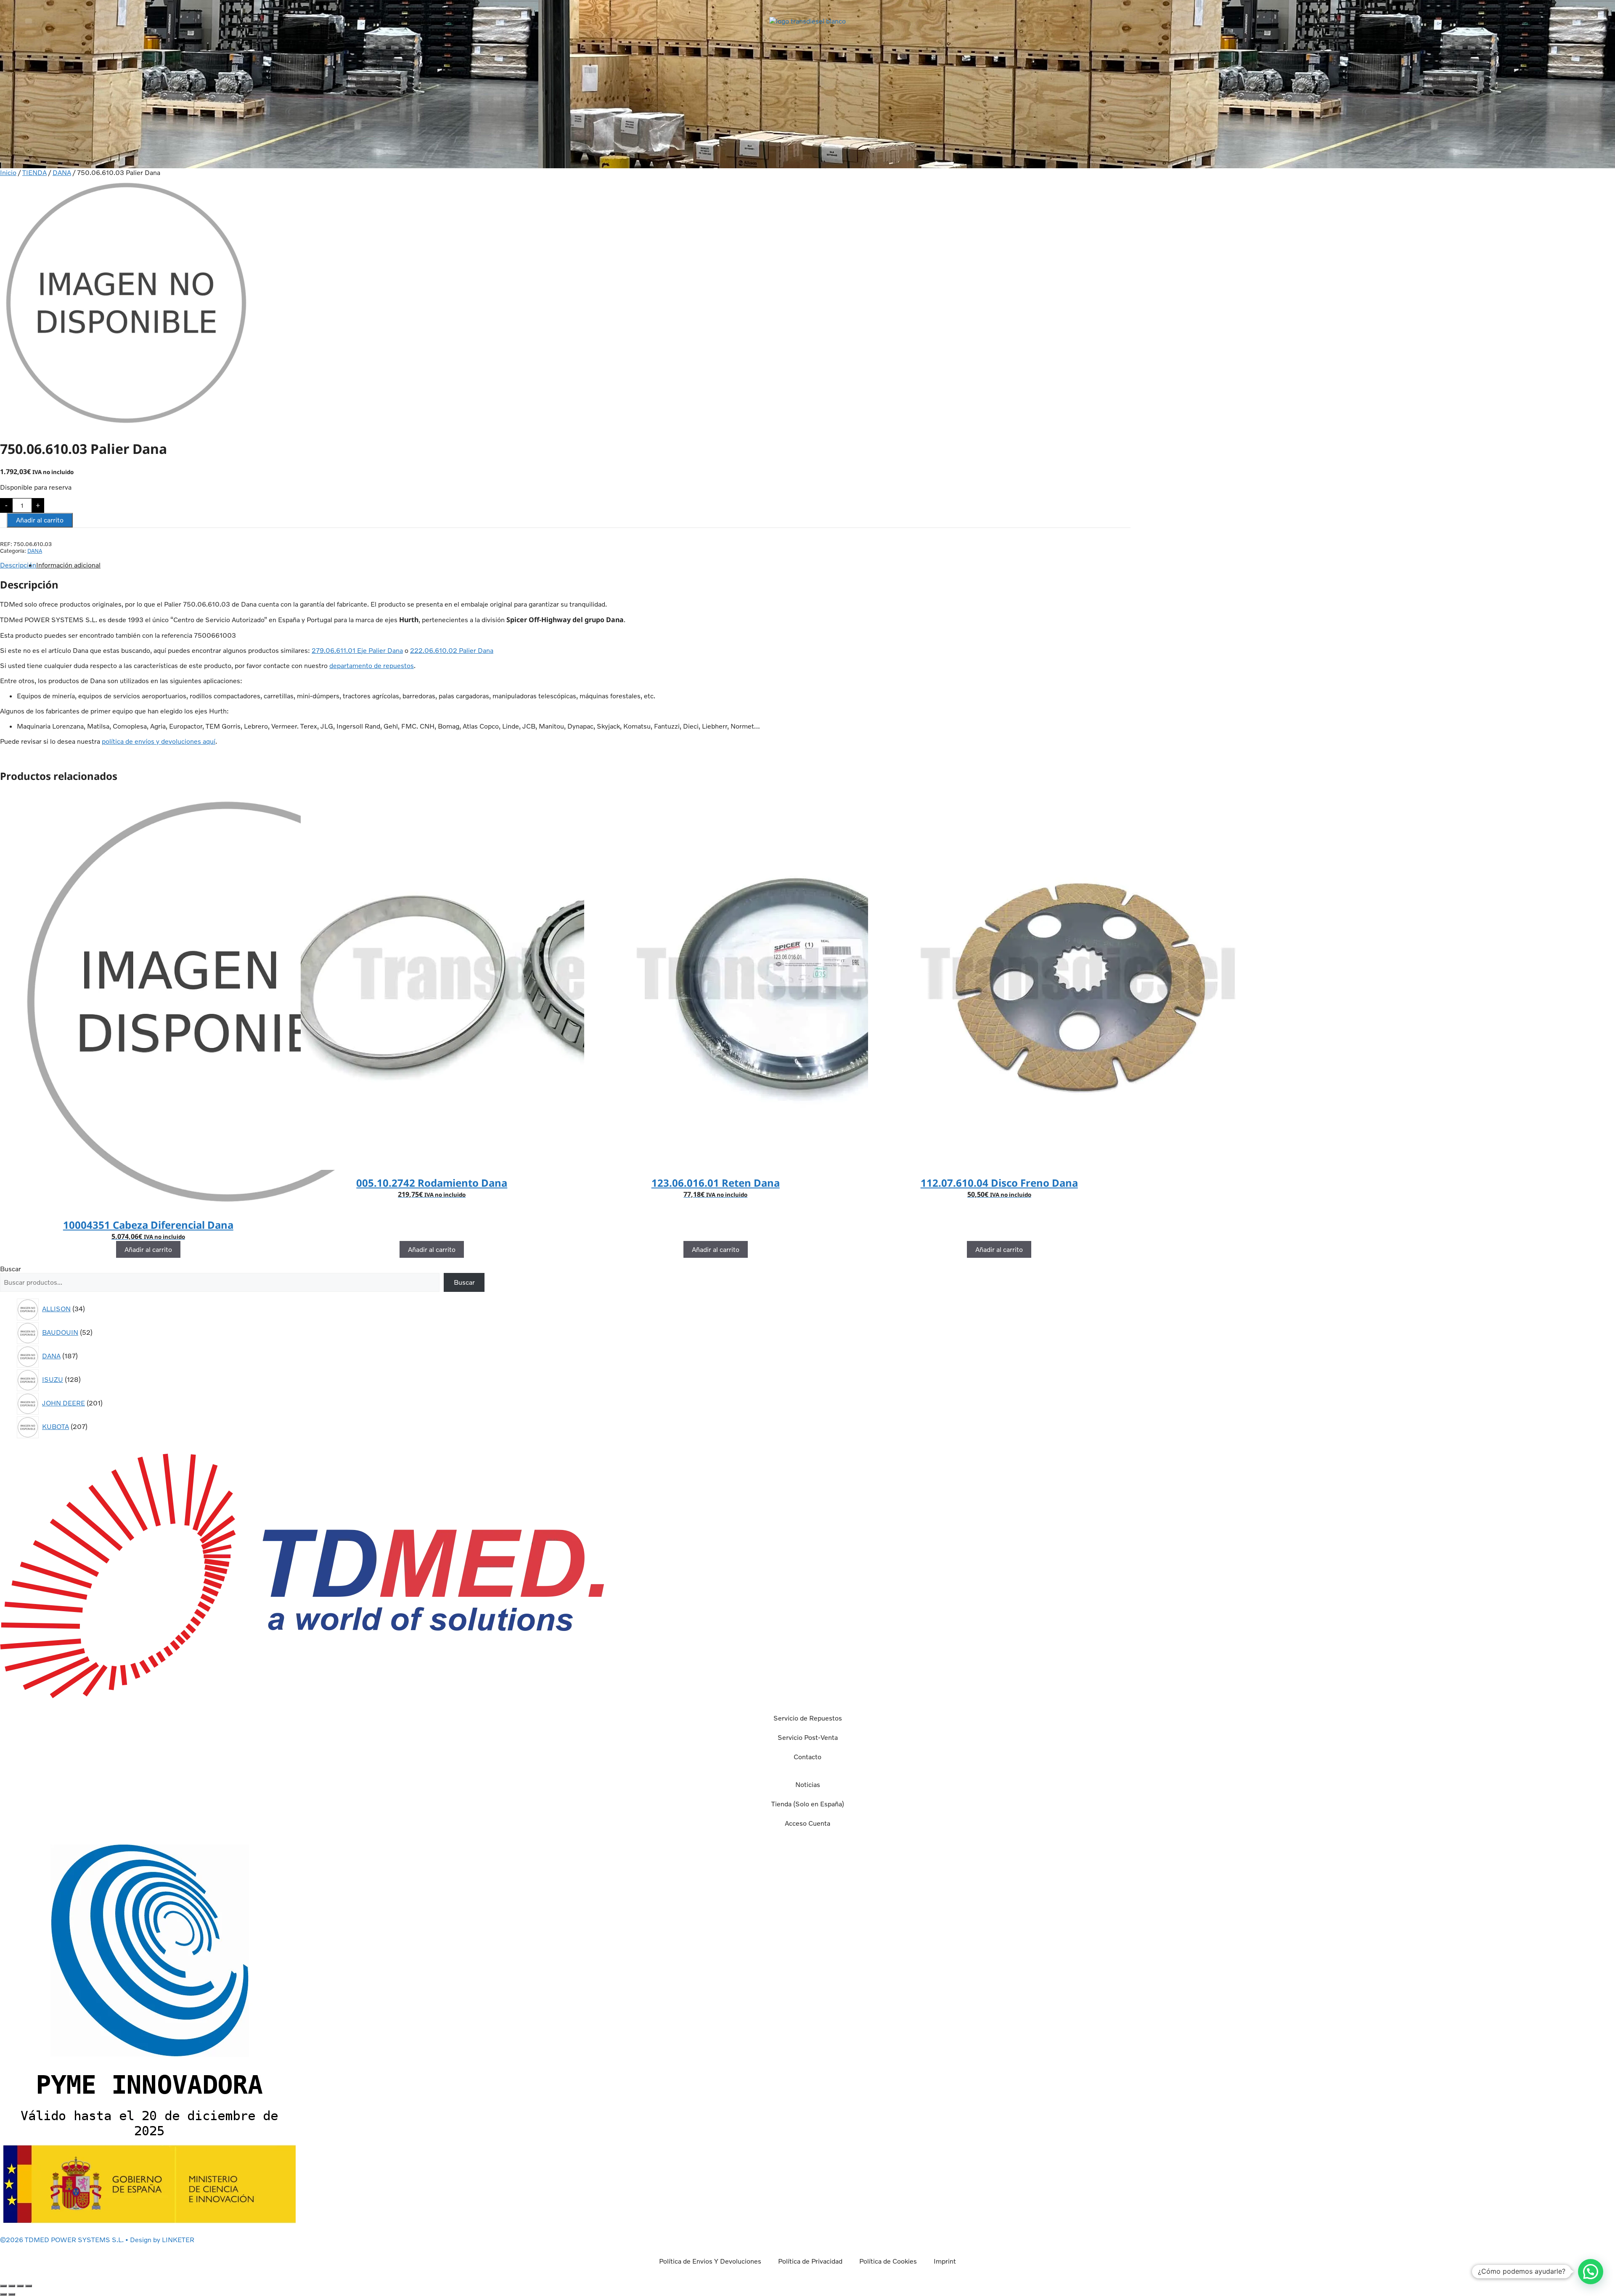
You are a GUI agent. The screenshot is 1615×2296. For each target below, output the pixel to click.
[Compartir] (20, 2286)
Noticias (808, 1784)
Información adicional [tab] (68, 565)
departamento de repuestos (372, 665)
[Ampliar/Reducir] (3, 2286)
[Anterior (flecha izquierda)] (3, 2294)
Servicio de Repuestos (808, 1718)
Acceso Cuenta (807, 1823)
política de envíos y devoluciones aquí (159, 741)
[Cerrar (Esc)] (29, 2286)
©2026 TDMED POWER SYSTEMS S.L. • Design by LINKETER (97, 2240)
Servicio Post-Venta (808, 1737)
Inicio (8, 172)
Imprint (945, 2261)
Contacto (807, 1757)
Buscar (11, 1269)
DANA (62, 172)
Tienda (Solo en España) (808, 1804)
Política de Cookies (888, 2261)
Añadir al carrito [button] (148, 1249)
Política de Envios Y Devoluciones (710, 2261)
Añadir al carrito (40, 520)
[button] (29, 21)
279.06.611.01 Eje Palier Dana (357, 650)
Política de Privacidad (810, 2261)
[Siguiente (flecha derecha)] (12, 2294)
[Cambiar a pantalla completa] (12, 2286)
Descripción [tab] (18, 565)
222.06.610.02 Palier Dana (452, 650)
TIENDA (34, 172)
